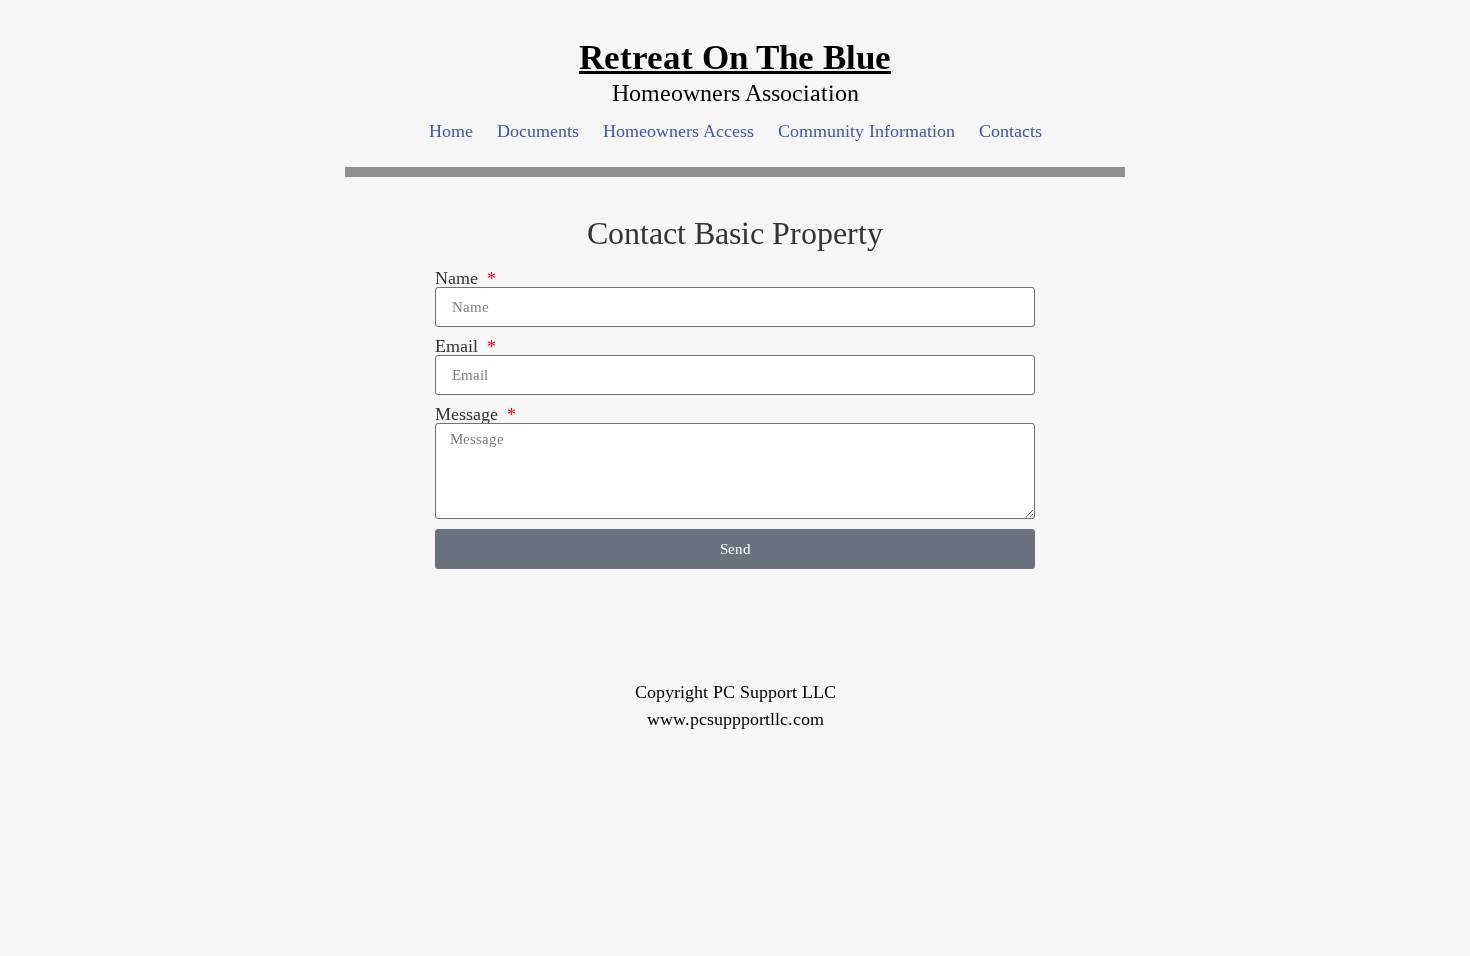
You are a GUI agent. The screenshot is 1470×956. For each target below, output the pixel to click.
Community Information (866, 131)
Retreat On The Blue (735, 57)
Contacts (1010, 131)
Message (469, 414)
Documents (538, 131)
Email (459, 346)
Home (451, 131)
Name (459, 278)
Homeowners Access (678, 131)
